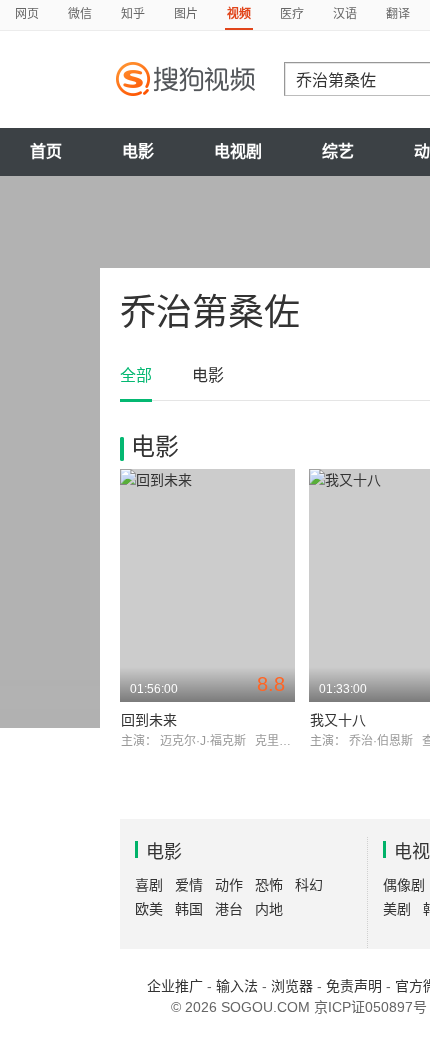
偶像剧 (404, 885)
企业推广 (175, 986)
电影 (138, 151)
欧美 (149, 909)
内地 (269, 909)
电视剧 (238, 151)
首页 (46, 151)
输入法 (237, 986)
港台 (229, 909)
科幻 (309, 885)
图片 (186, 14)
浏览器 (292, 986)
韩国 (189, 909)
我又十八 (338, 720)
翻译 (398, 14)
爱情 (189, 885)
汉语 (345, 14)
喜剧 (149, 885)
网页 (27, 14)
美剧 (397, 909)
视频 (239, 14)
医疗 (292, 14)
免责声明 (354, 986)
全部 (136, 375)
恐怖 (269, 885)
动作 (229, 885)
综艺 (338, 151)
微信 (80, 14)
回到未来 (149, 720)
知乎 (133, 14)
